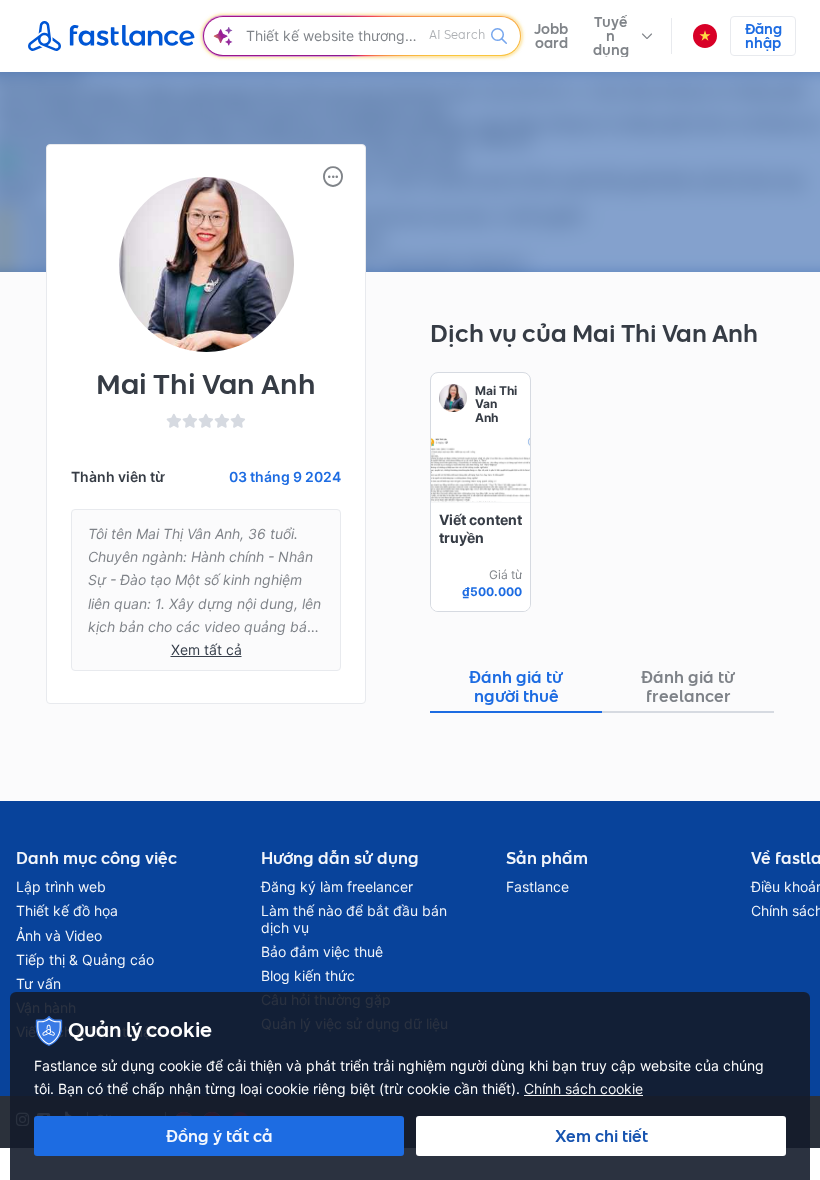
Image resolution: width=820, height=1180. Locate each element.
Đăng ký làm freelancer (337, 887)
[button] (621, 36)
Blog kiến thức (308, 976)
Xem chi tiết (601, 1136)
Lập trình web (61, 887)
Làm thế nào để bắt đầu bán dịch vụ (354, 919)
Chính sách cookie (583, 1088)
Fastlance (537, 887)
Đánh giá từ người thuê (516, 686)
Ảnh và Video (59, 936)
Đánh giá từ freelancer (688, 686)
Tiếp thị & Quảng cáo (85, 960)
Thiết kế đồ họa (67, 911)
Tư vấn (38, 984)
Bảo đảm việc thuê (322, 952)
